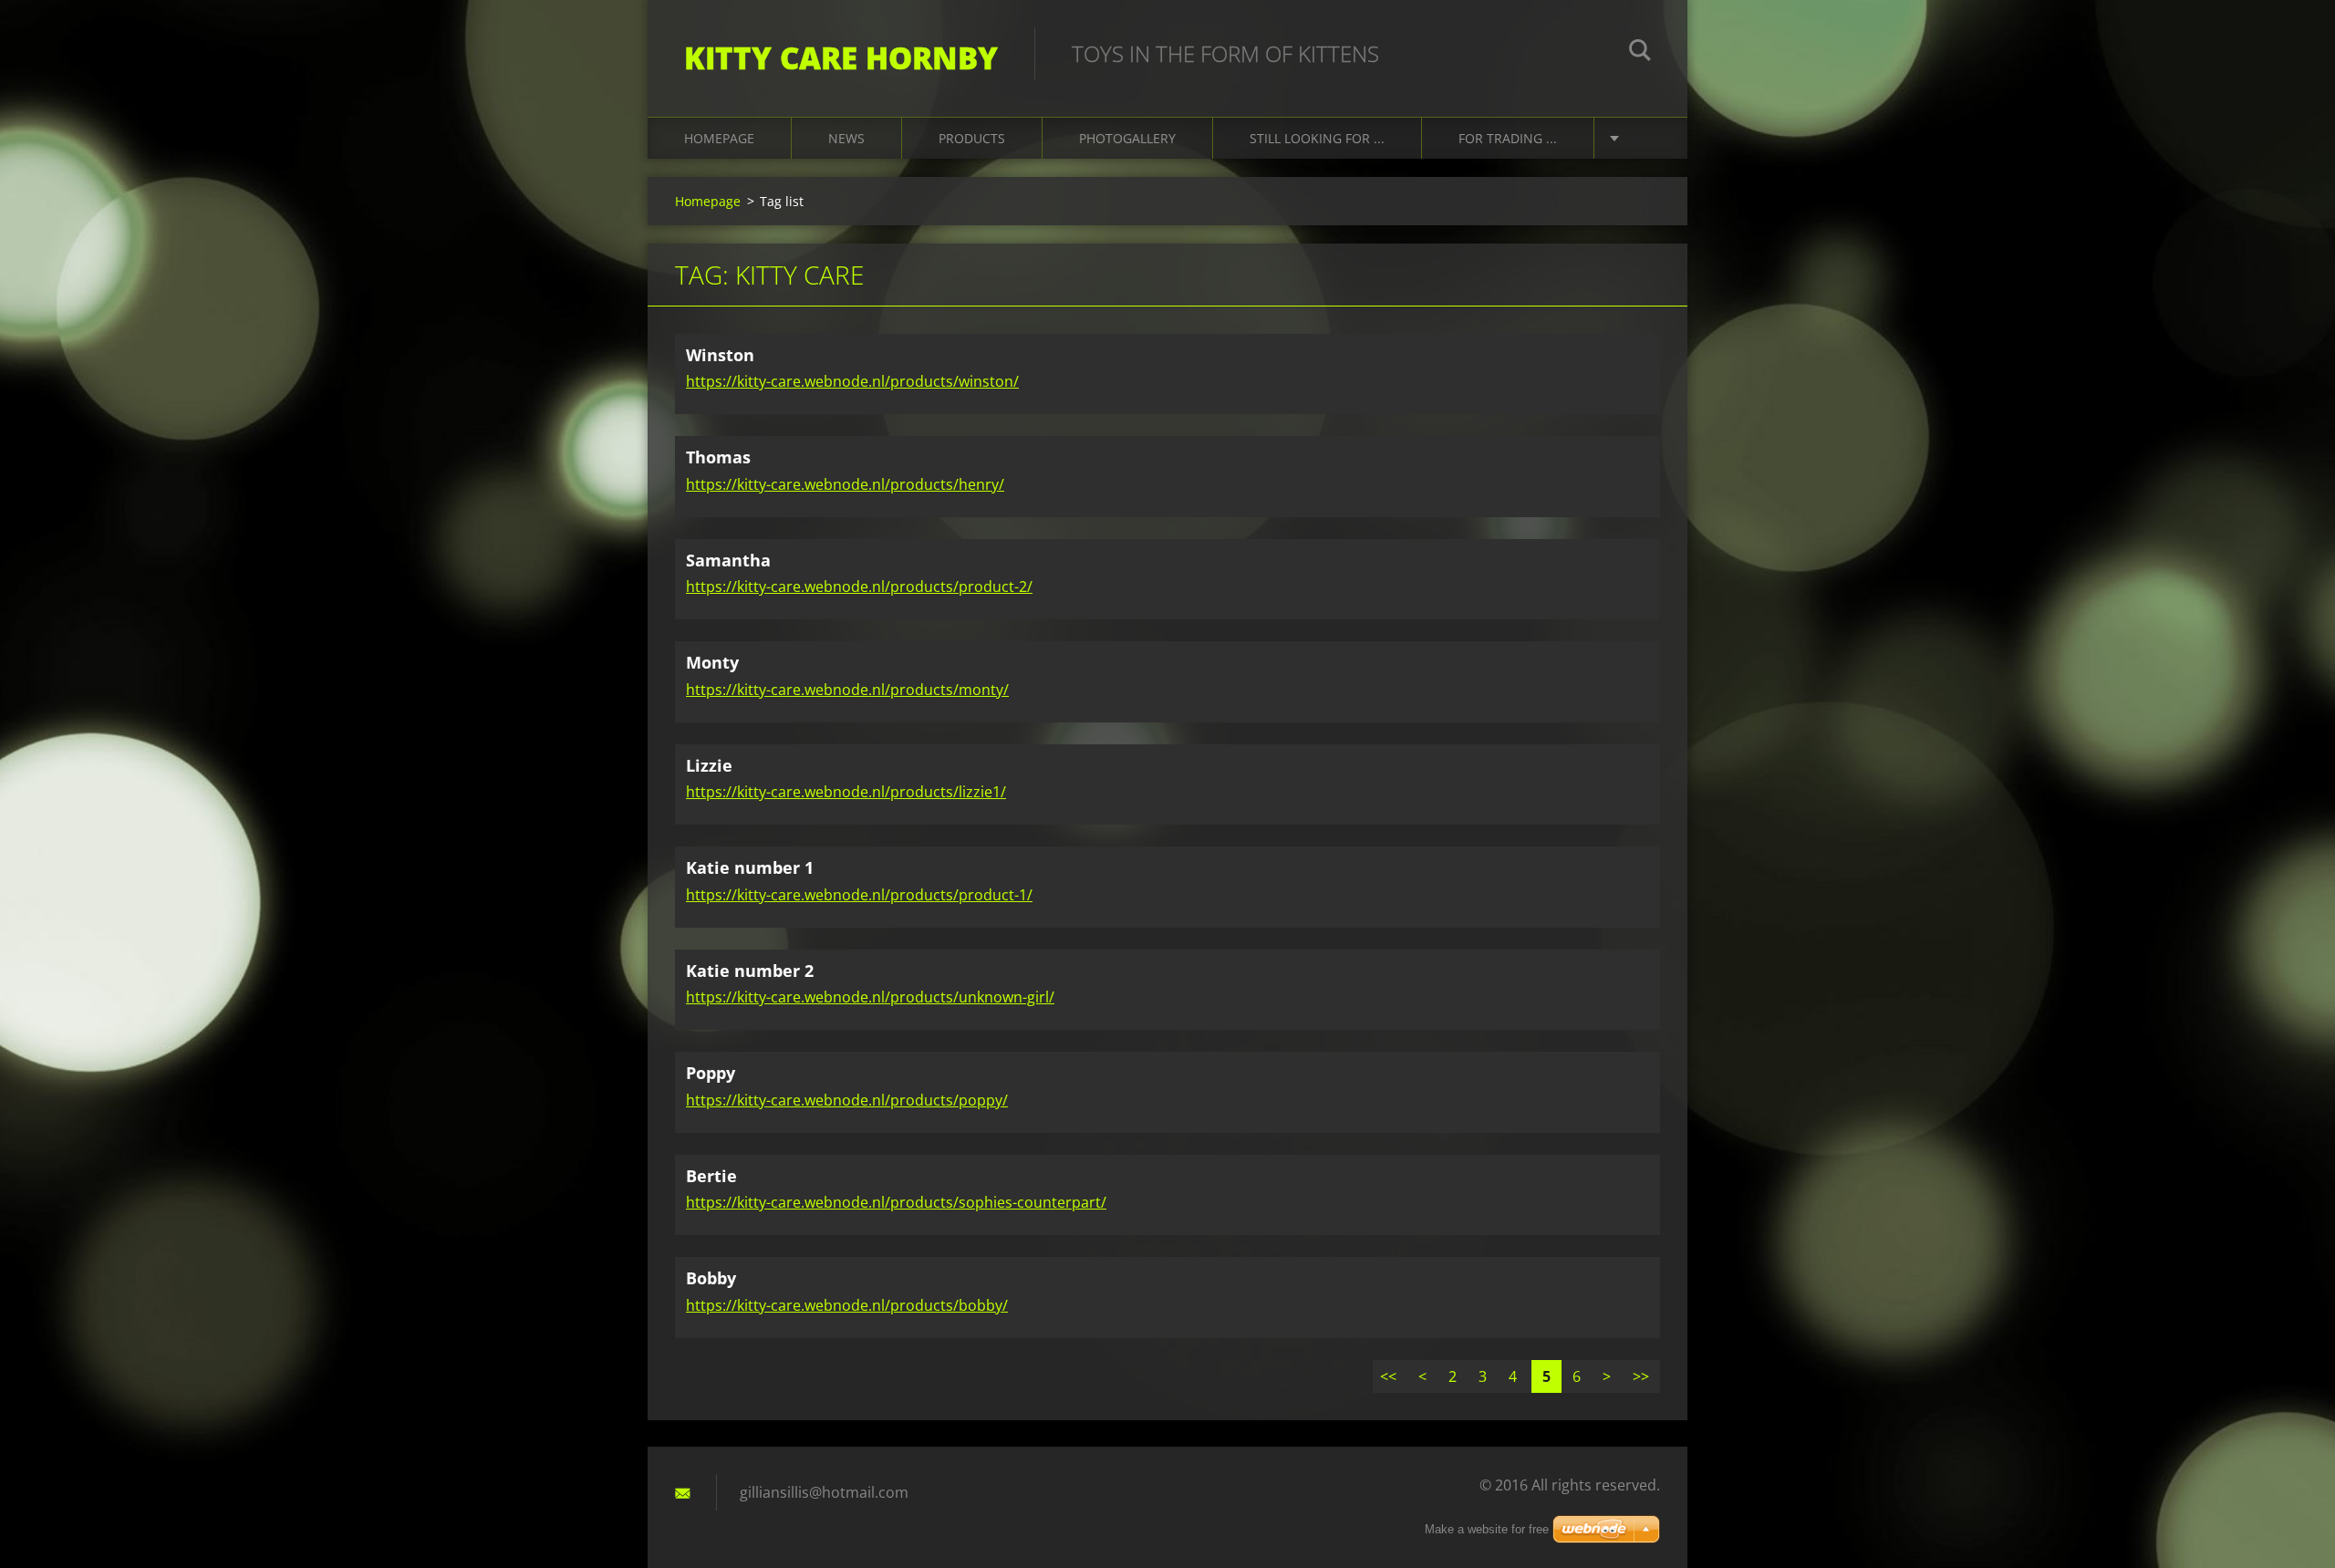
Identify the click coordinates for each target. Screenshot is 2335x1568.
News (846, 138)
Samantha (728, 560)
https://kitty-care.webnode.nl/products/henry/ (845, 484)
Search (1640, 53)
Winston (720, 355)
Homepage (719, 138)
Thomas (718, 457)
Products (972, 138)
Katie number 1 (750, 867)
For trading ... (1508, 138)
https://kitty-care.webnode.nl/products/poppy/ (847, 1100)
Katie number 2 (750, 971)
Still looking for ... (1317, 138)
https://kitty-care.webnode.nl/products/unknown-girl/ (870, 997)
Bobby (711, 1278)
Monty (712, 662)
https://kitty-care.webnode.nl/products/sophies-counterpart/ (896, 1202)
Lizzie (709, 765)
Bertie (711, 1176)
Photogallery (1127, 138)
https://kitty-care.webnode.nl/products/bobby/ (847, 1305)
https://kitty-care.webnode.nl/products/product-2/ (859, 587)
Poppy (711, 1073)
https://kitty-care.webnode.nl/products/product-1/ (859, 895)
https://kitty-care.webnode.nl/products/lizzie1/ (846, 792)
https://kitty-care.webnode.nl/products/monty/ (847, 690)
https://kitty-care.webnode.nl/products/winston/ (852, 381)
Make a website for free (1487, 1529)
